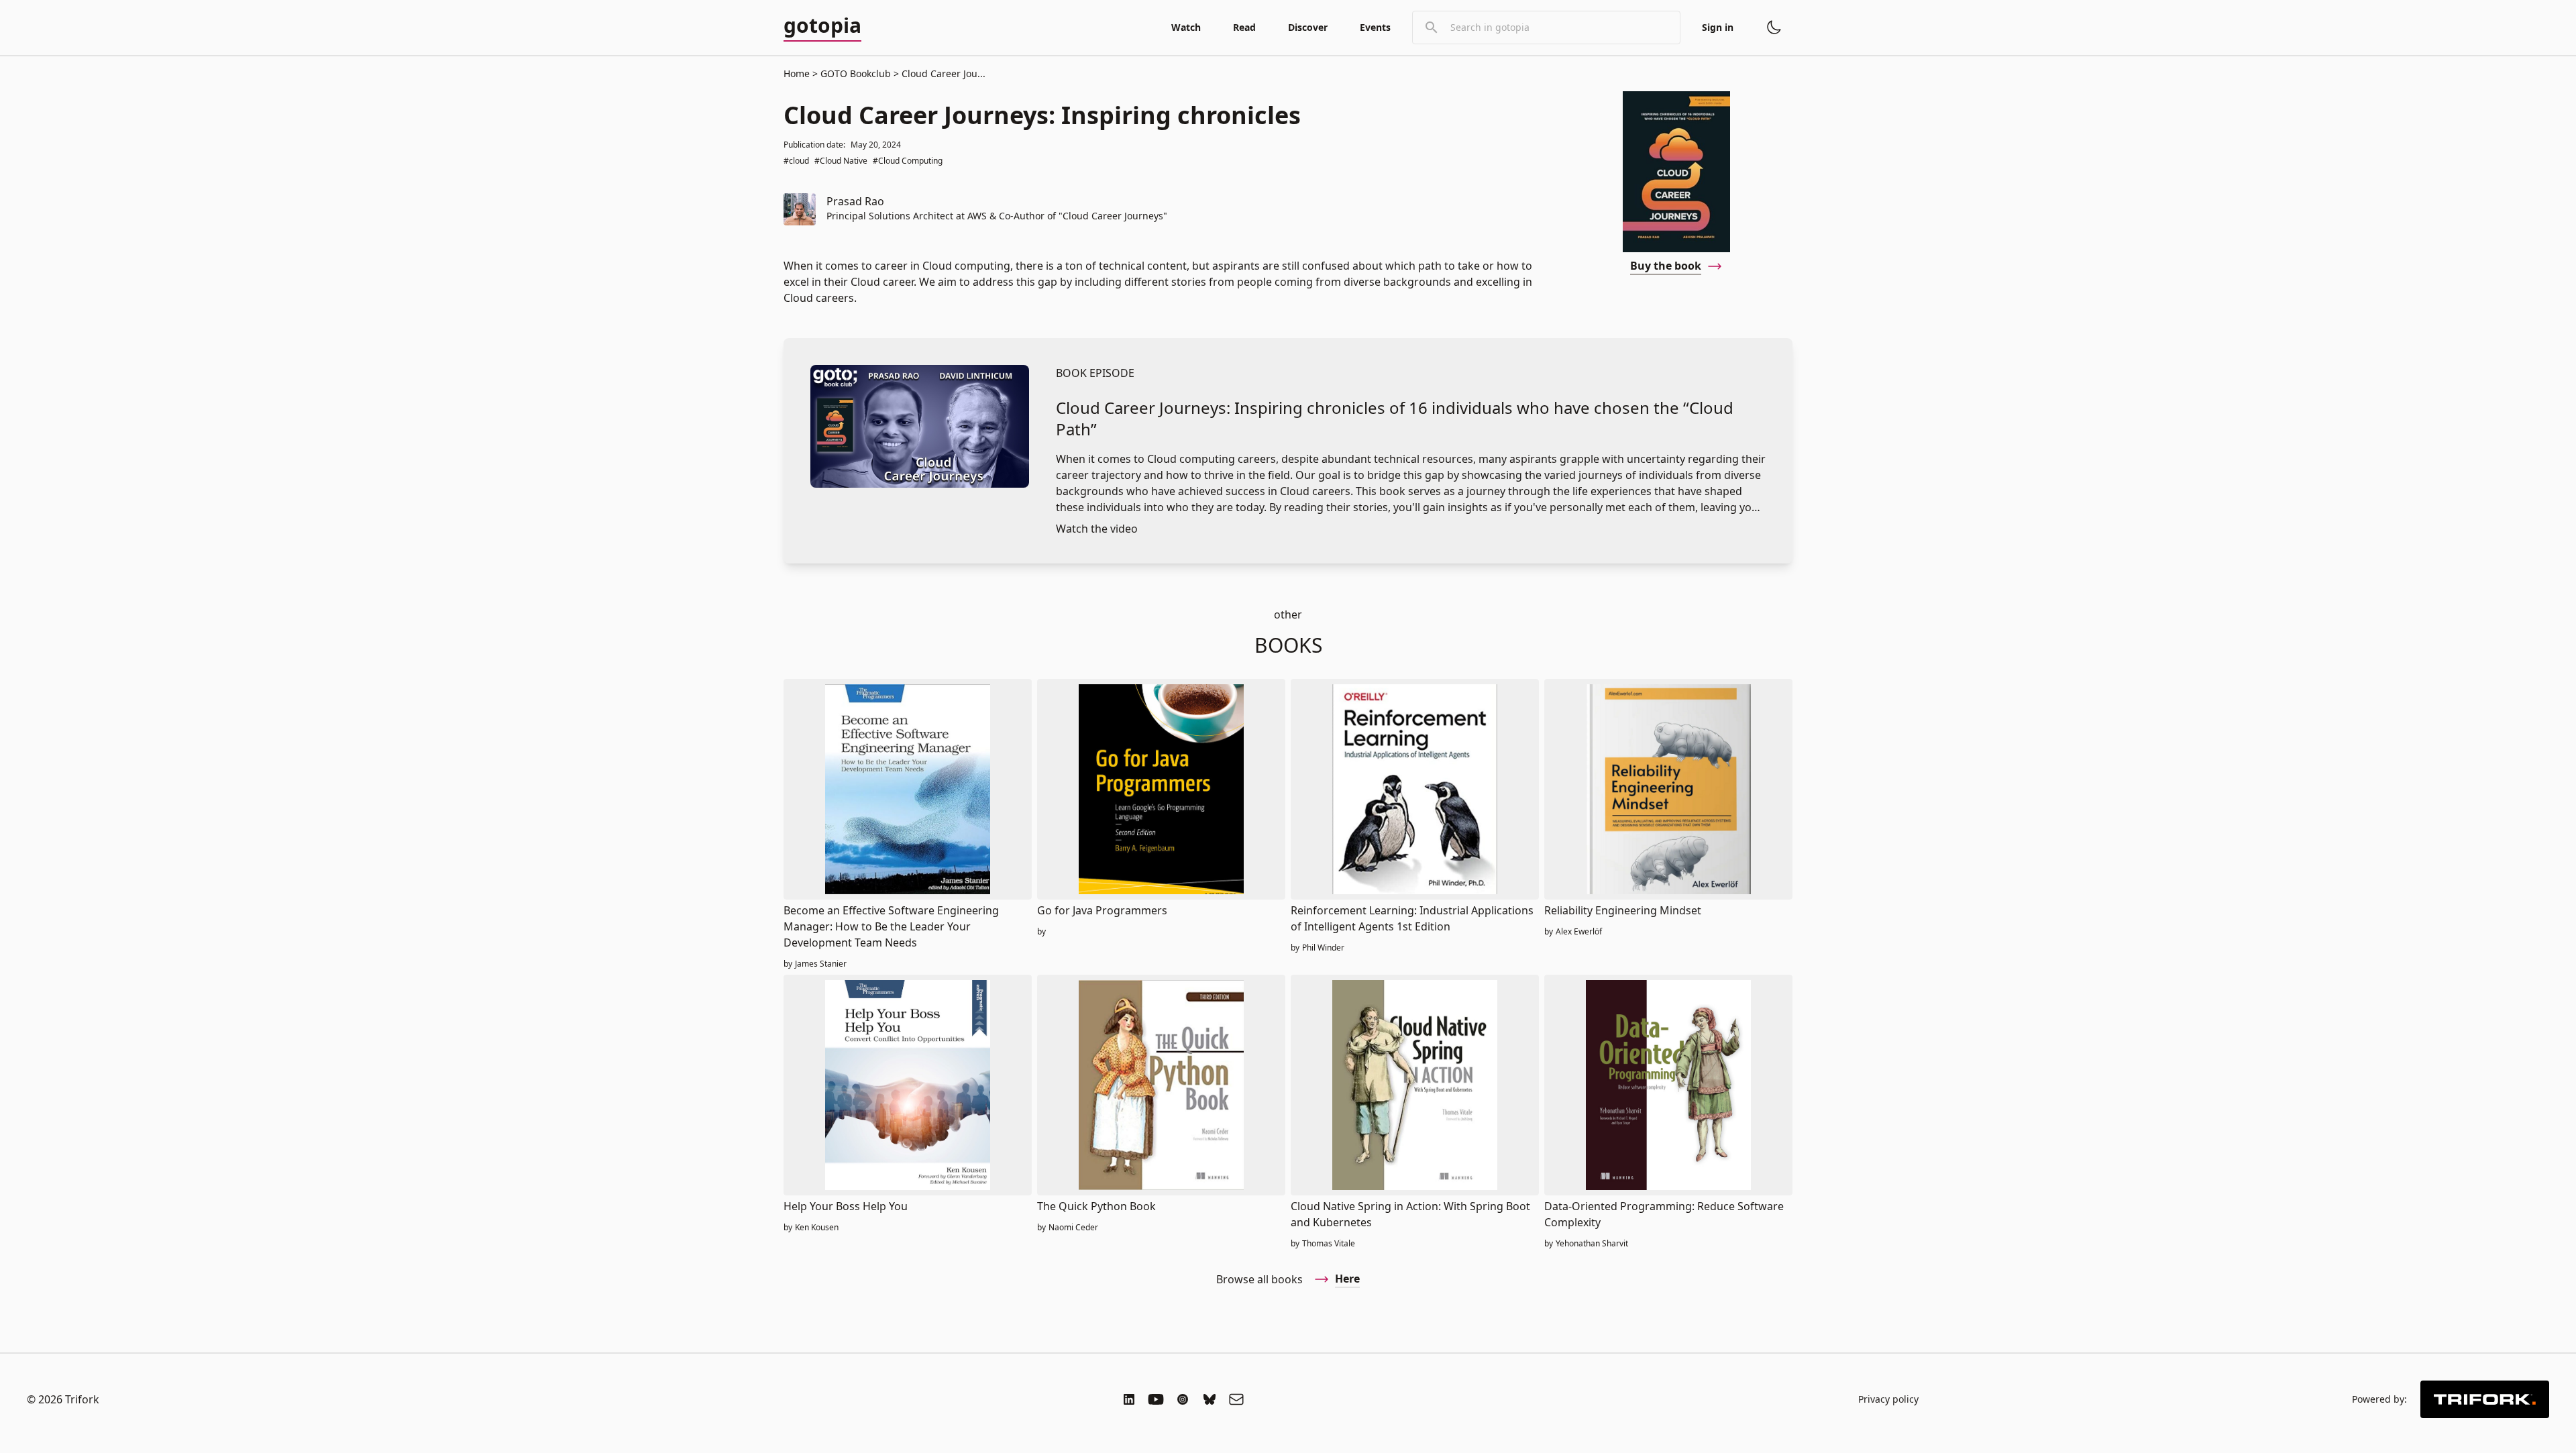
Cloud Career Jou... (942, 73)
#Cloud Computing (908, 161)
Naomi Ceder (1073, 1228)
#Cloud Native (841, 161)
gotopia (822, 26)
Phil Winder (1323, 948)
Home (797, 73)
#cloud (796, 161)
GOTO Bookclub (856, 73)
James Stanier (821, 964)
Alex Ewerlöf (1579, 932)
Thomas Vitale (1329, 1244)
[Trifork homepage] (2485, 1399)
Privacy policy (1888, 1399)
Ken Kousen (817, 1228)
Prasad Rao (855, 201)
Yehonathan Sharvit (1592, 1244)
